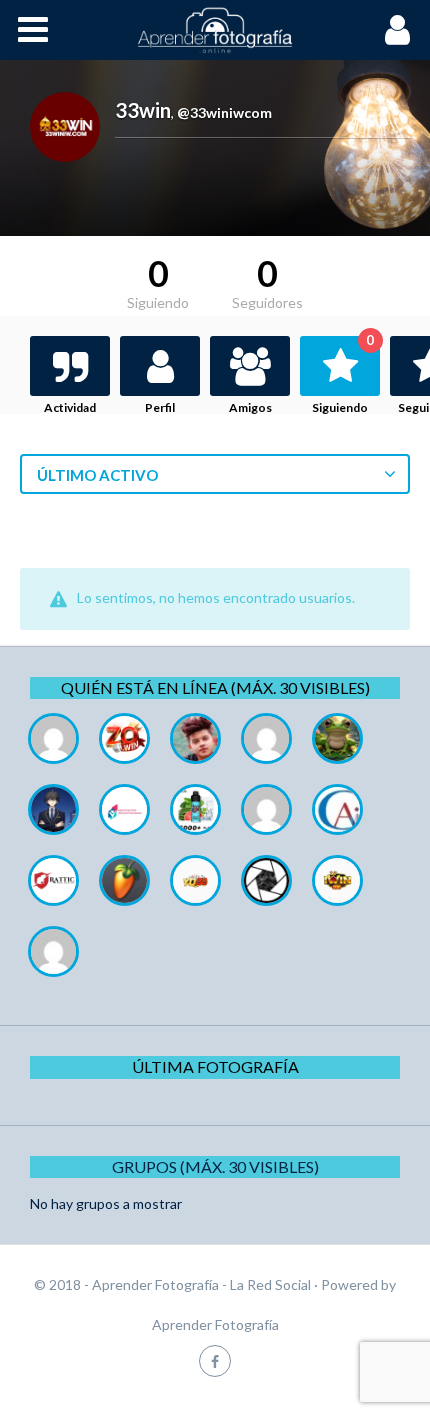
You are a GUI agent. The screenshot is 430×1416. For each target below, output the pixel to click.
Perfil (160, 407)
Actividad (70, 407)
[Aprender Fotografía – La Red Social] (215, 30)
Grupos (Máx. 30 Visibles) (215, 1166)
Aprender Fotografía (215, 1324)
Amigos (250, 407)
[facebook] (215, 1360)
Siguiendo (343, 375)
